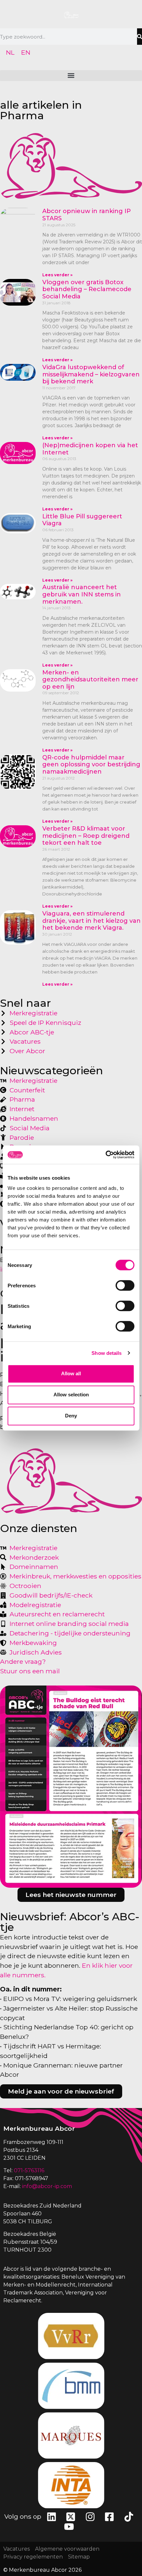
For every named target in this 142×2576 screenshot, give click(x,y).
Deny (71, 1416)
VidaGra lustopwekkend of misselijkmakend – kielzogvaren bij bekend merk (91, 374)
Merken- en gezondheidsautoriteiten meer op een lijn (90, 680)
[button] (71, 76)
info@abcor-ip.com (47, 2186)
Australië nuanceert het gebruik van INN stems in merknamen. (82, 594)
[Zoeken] (140, 37)
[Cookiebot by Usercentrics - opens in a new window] (106, 1155)
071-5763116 (29, 2170)
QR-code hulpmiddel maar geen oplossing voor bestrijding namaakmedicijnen (91, 765)
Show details (106, 1353)
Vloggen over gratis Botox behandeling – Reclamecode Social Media (87, 289)
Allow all (71, 1373)
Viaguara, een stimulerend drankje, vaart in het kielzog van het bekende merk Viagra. (91, 921)
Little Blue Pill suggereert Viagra (82, 520)
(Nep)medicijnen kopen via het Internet (90, 449)
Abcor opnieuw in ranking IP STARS (87, 215)
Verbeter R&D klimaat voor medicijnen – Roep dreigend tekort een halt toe (86, 836)
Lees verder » (57, 275)
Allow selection (71, 1395)
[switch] (125, 1285)
